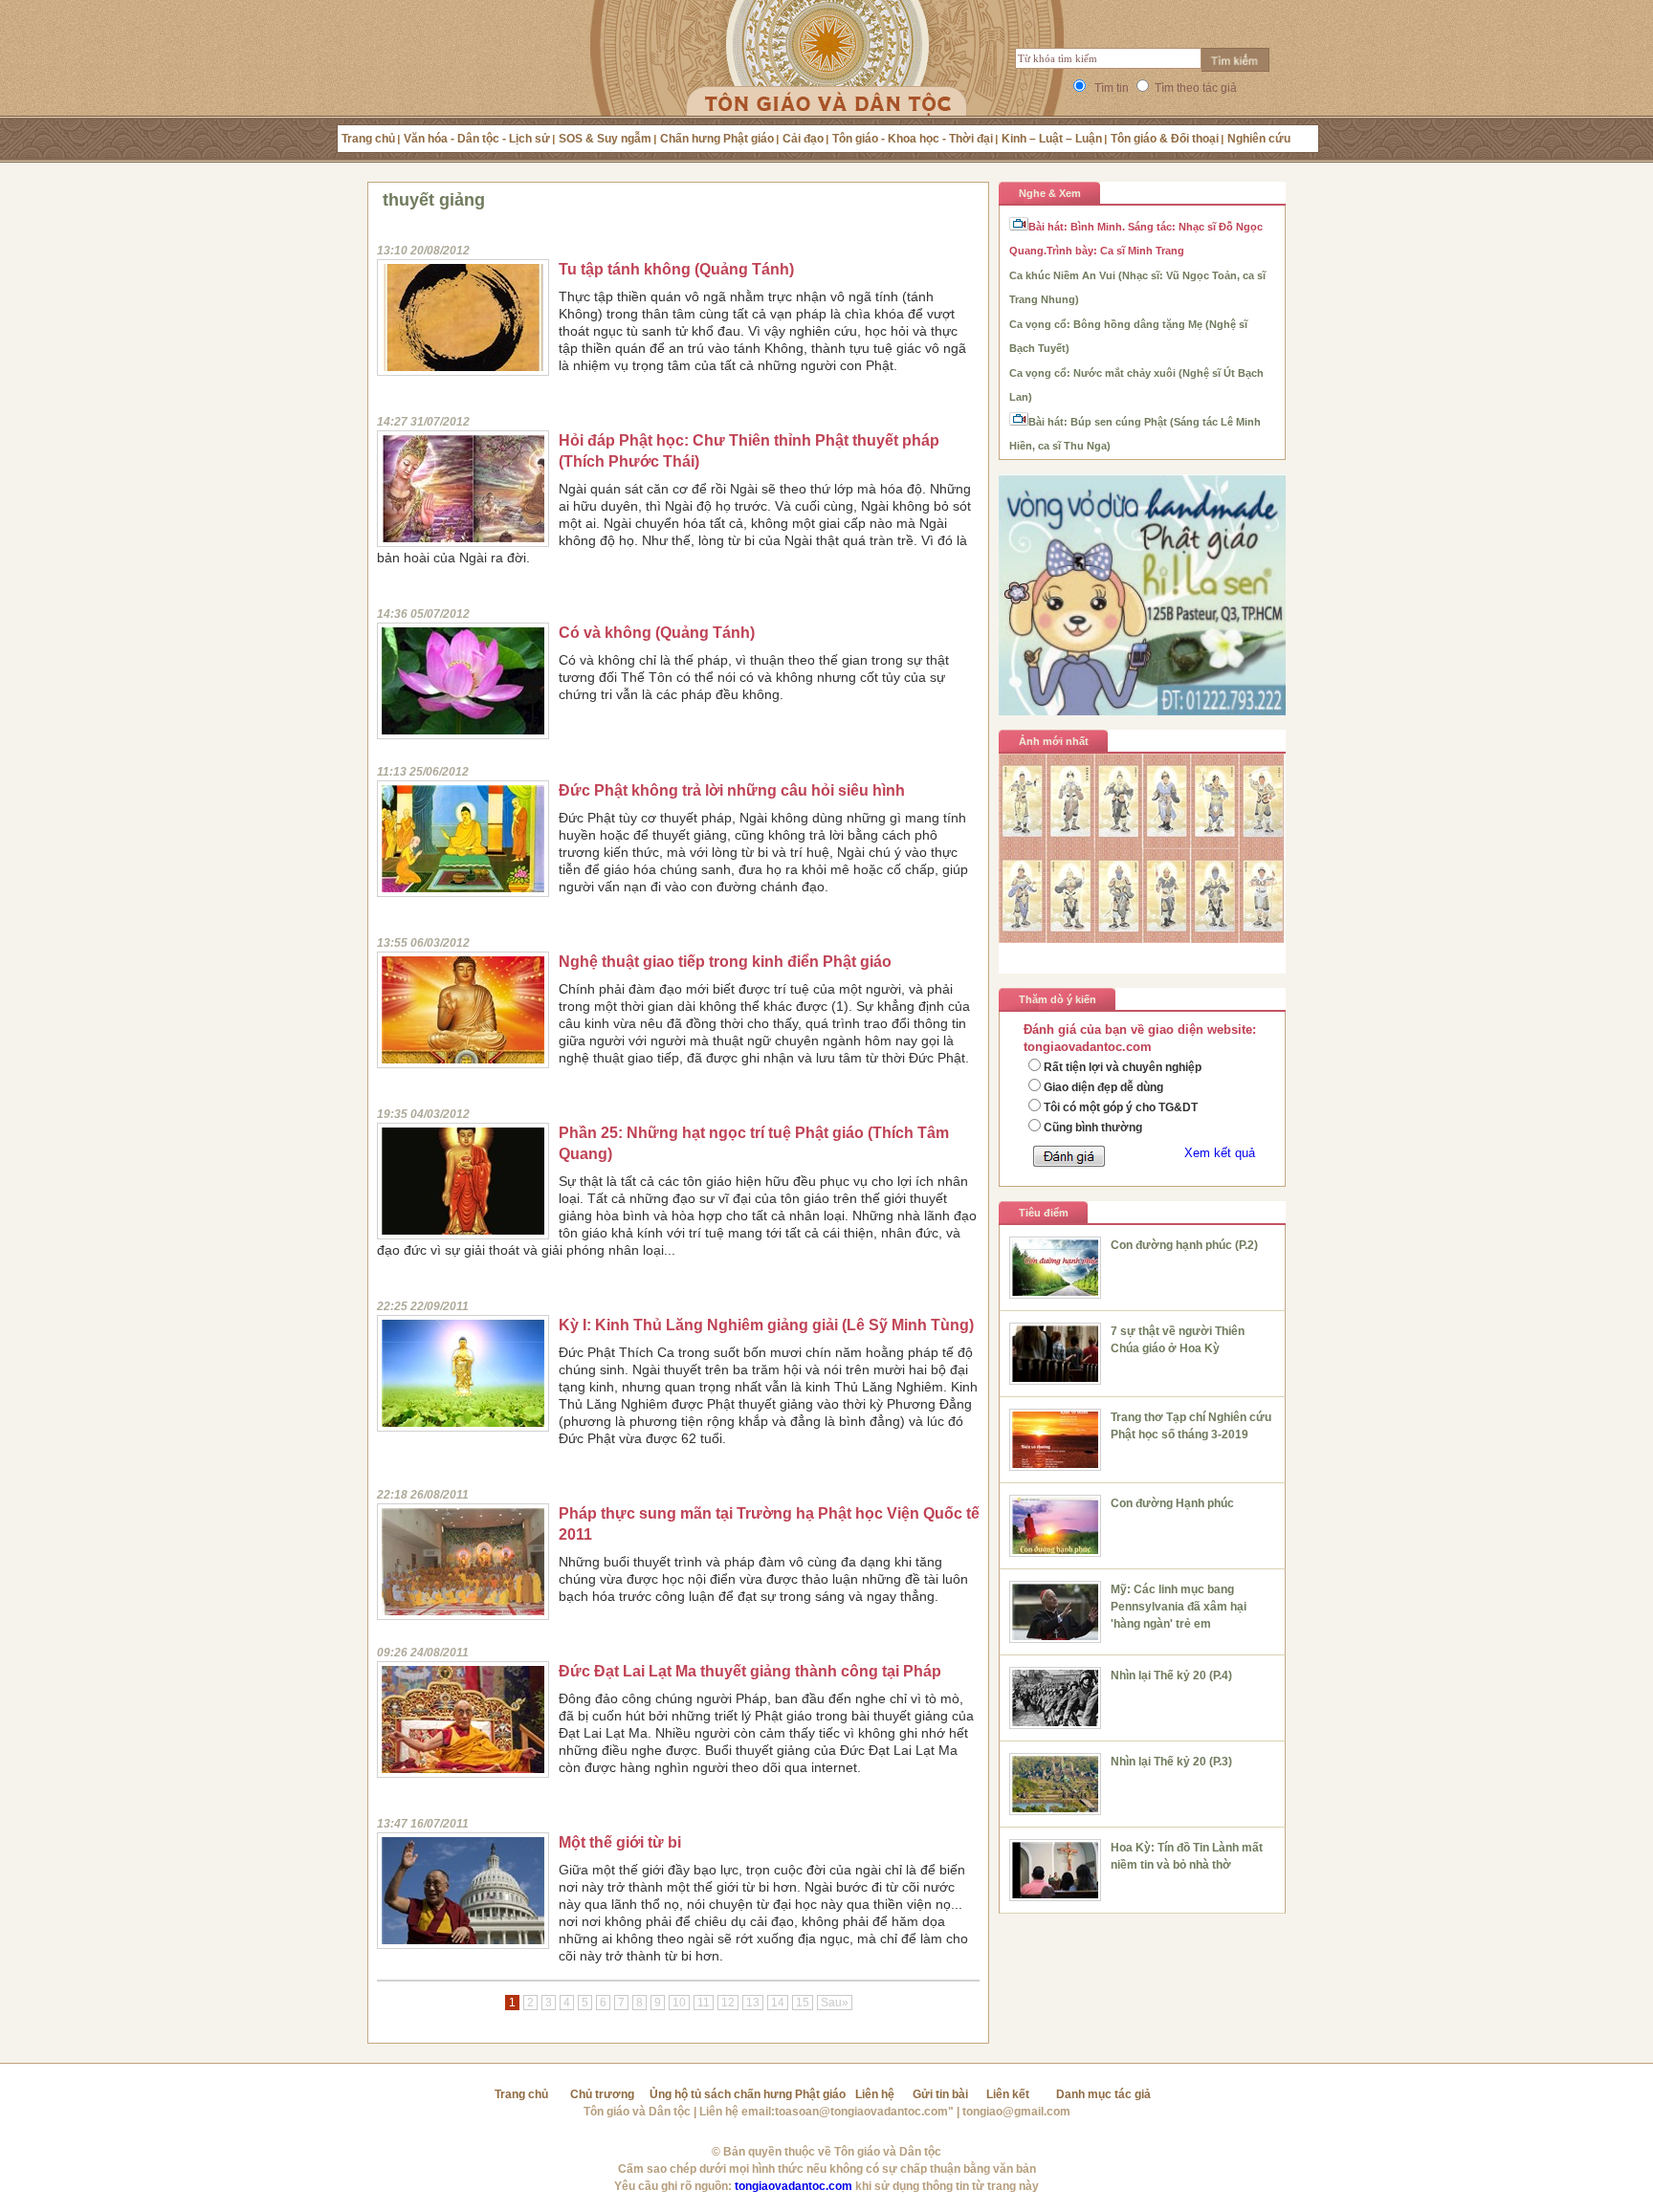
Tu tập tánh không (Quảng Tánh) (676, 269)
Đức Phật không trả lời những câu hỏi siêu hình (732, 790)
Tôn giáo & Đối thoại (1165, 139)
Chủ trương (602, 2094)
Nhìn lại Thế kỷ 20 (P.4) (1171, 1675)
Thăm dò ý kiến (1058, 999)
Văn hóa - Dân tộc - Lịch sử (477, 139)
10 (679, 2003)
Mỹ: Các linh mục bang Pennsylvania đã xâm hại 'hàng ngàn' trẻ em (1179, 1607)
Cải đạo (803, 139)
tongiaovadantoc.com (793, 2186)
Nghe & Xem (1050, 193)
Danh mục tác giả (1103, 2094)
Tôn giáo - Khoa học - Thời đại (913, 139)
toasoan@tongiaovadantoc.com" (864, 2112)
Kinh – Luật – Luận (1052, 139)
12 (728, 2003)
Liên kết (1008, 2094)
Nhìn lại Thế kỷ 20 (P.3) (1171, 1762)
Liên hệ (875, 2094)
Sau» (835, 2003)
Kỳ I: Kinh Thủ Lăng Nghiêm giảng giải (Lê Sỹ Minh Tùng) (766, 1325)
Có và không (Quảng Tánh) (657, 633)
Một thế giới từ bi (620, 1842)
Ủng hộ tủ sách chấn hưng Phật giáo (748, 2094)
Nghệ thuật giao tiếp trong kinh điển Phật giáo (725, 962)
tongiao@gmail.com (1016, 2112)
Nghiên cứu (1259, 139)
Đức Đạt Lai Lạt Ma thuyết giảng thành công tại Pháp (750, 1671)
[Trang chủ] (827, 81)
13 (753, 2003)
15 (803, 2003)
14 (778, 2003)
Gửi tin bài (940, 2094)
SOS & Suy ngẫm (605, 139)
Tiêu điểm (1044, 1213)
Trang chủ (368, 139)
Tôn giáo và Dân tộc (637, 2112)
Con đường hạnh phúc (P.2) (1184, 1245)
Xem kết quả (1220, 1153)
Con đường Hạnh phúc (1172, 1503)
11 (704, 2003)
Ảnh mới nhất (1054, 741)
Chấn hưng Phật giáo (717, 139)
